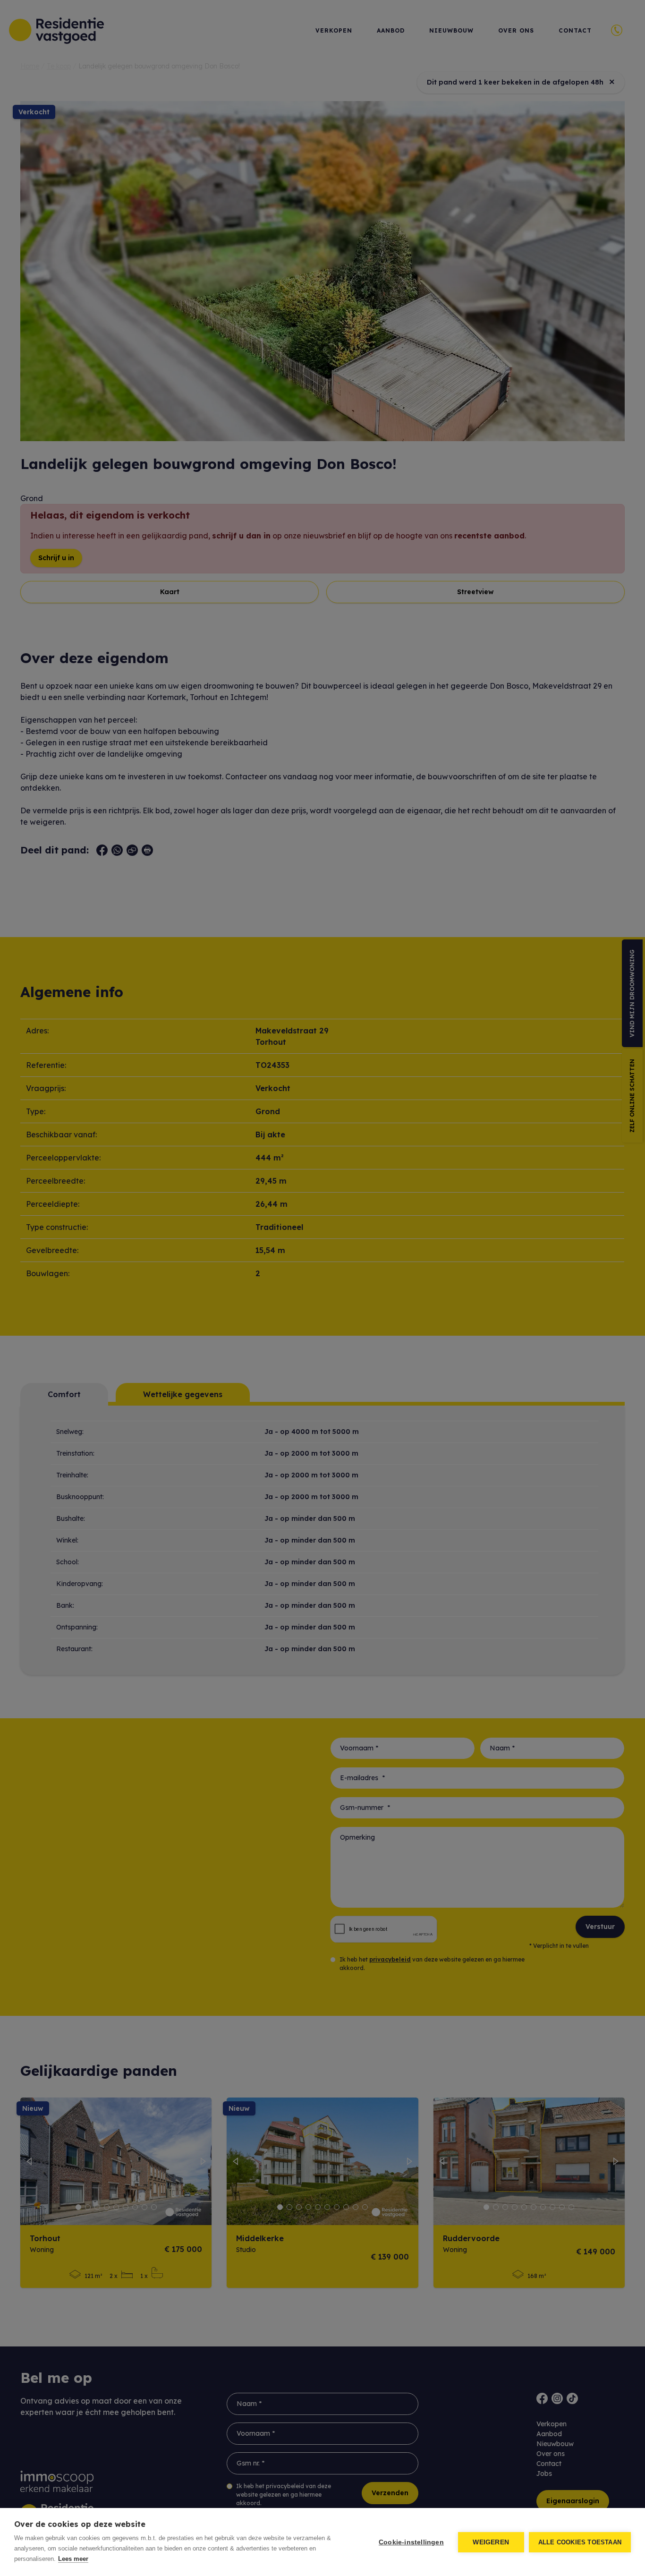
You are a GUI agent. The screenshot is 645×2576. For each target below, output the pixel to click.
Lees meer (73, 2559)
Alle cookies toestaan (580, 2542)
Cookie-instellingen (411, 2542)
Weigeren (491, 2542)
